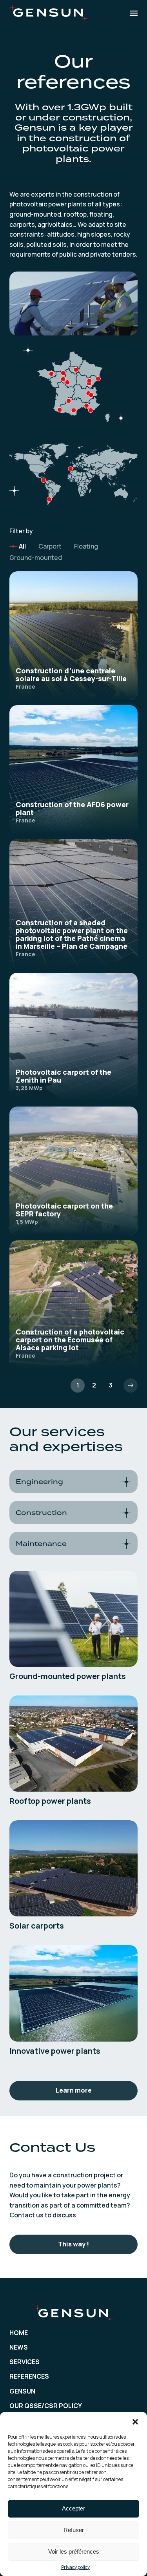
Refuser (74, 2530)
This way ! (73, 2244)
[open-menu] (134, 13)
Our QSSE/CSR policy (46, 2406)
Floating (86, 546)
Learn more (74, 2090)
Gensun (22, 2391)
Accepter (73, 2508)
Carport (50, 546)
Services (24, 2362)
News (19, 2347)
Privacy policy (75, 2567)
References (29, 2376)
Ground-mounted (36, 558)
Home (19, 2333)
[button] (135, 2422)
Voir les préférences (74, 2551)
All (22, 546)
